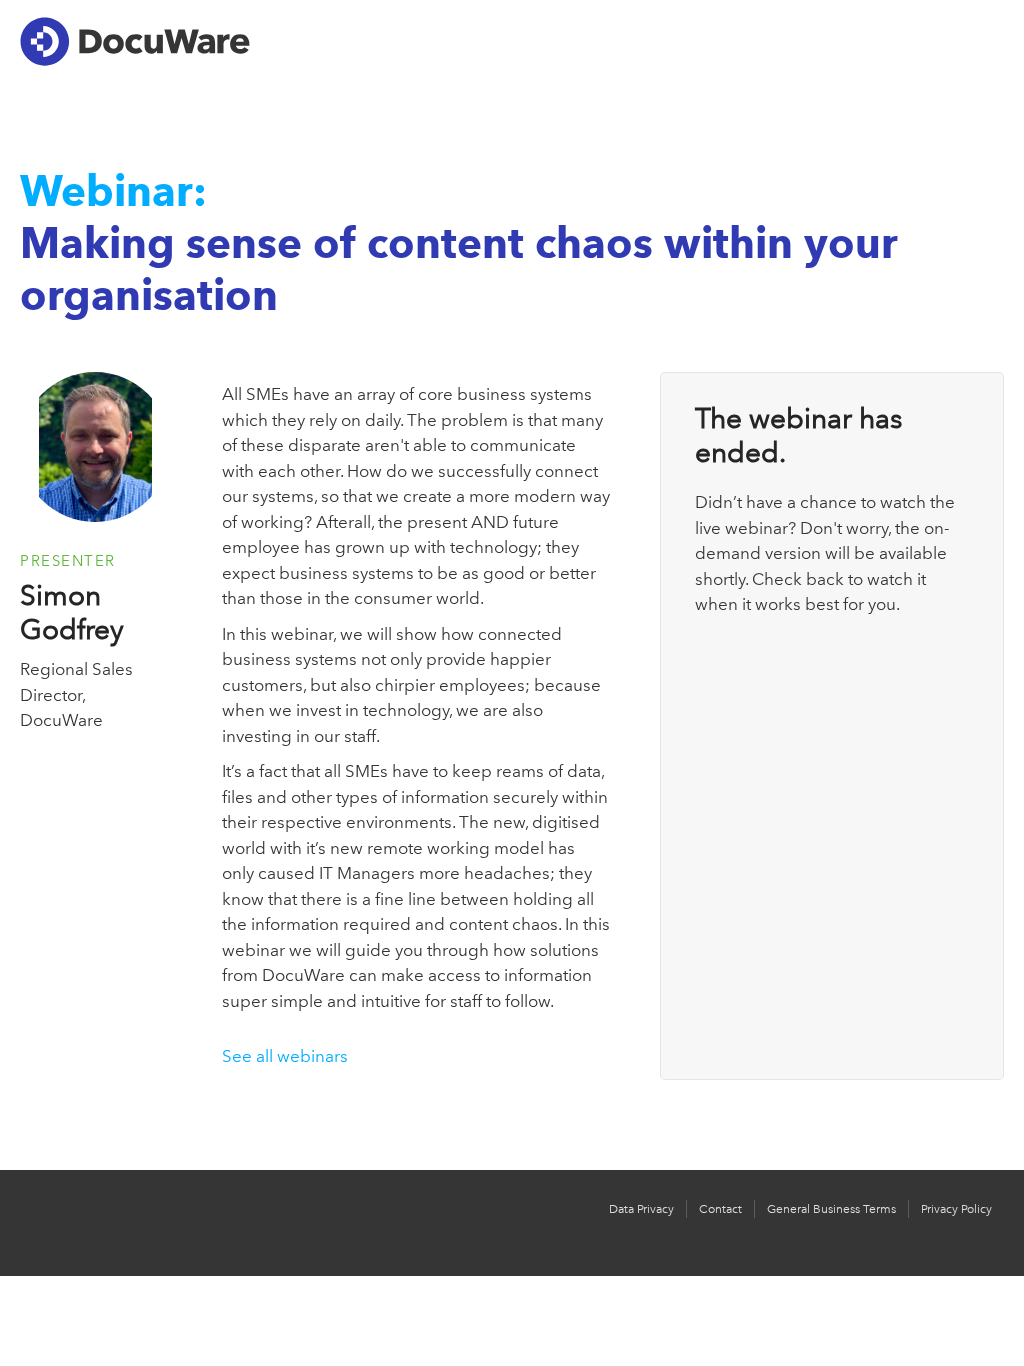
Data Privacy (641, 1209)
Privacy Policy (956, 1209)
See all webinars (285, 1056)
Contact (720, 1209)
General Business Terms (831, 1209)
